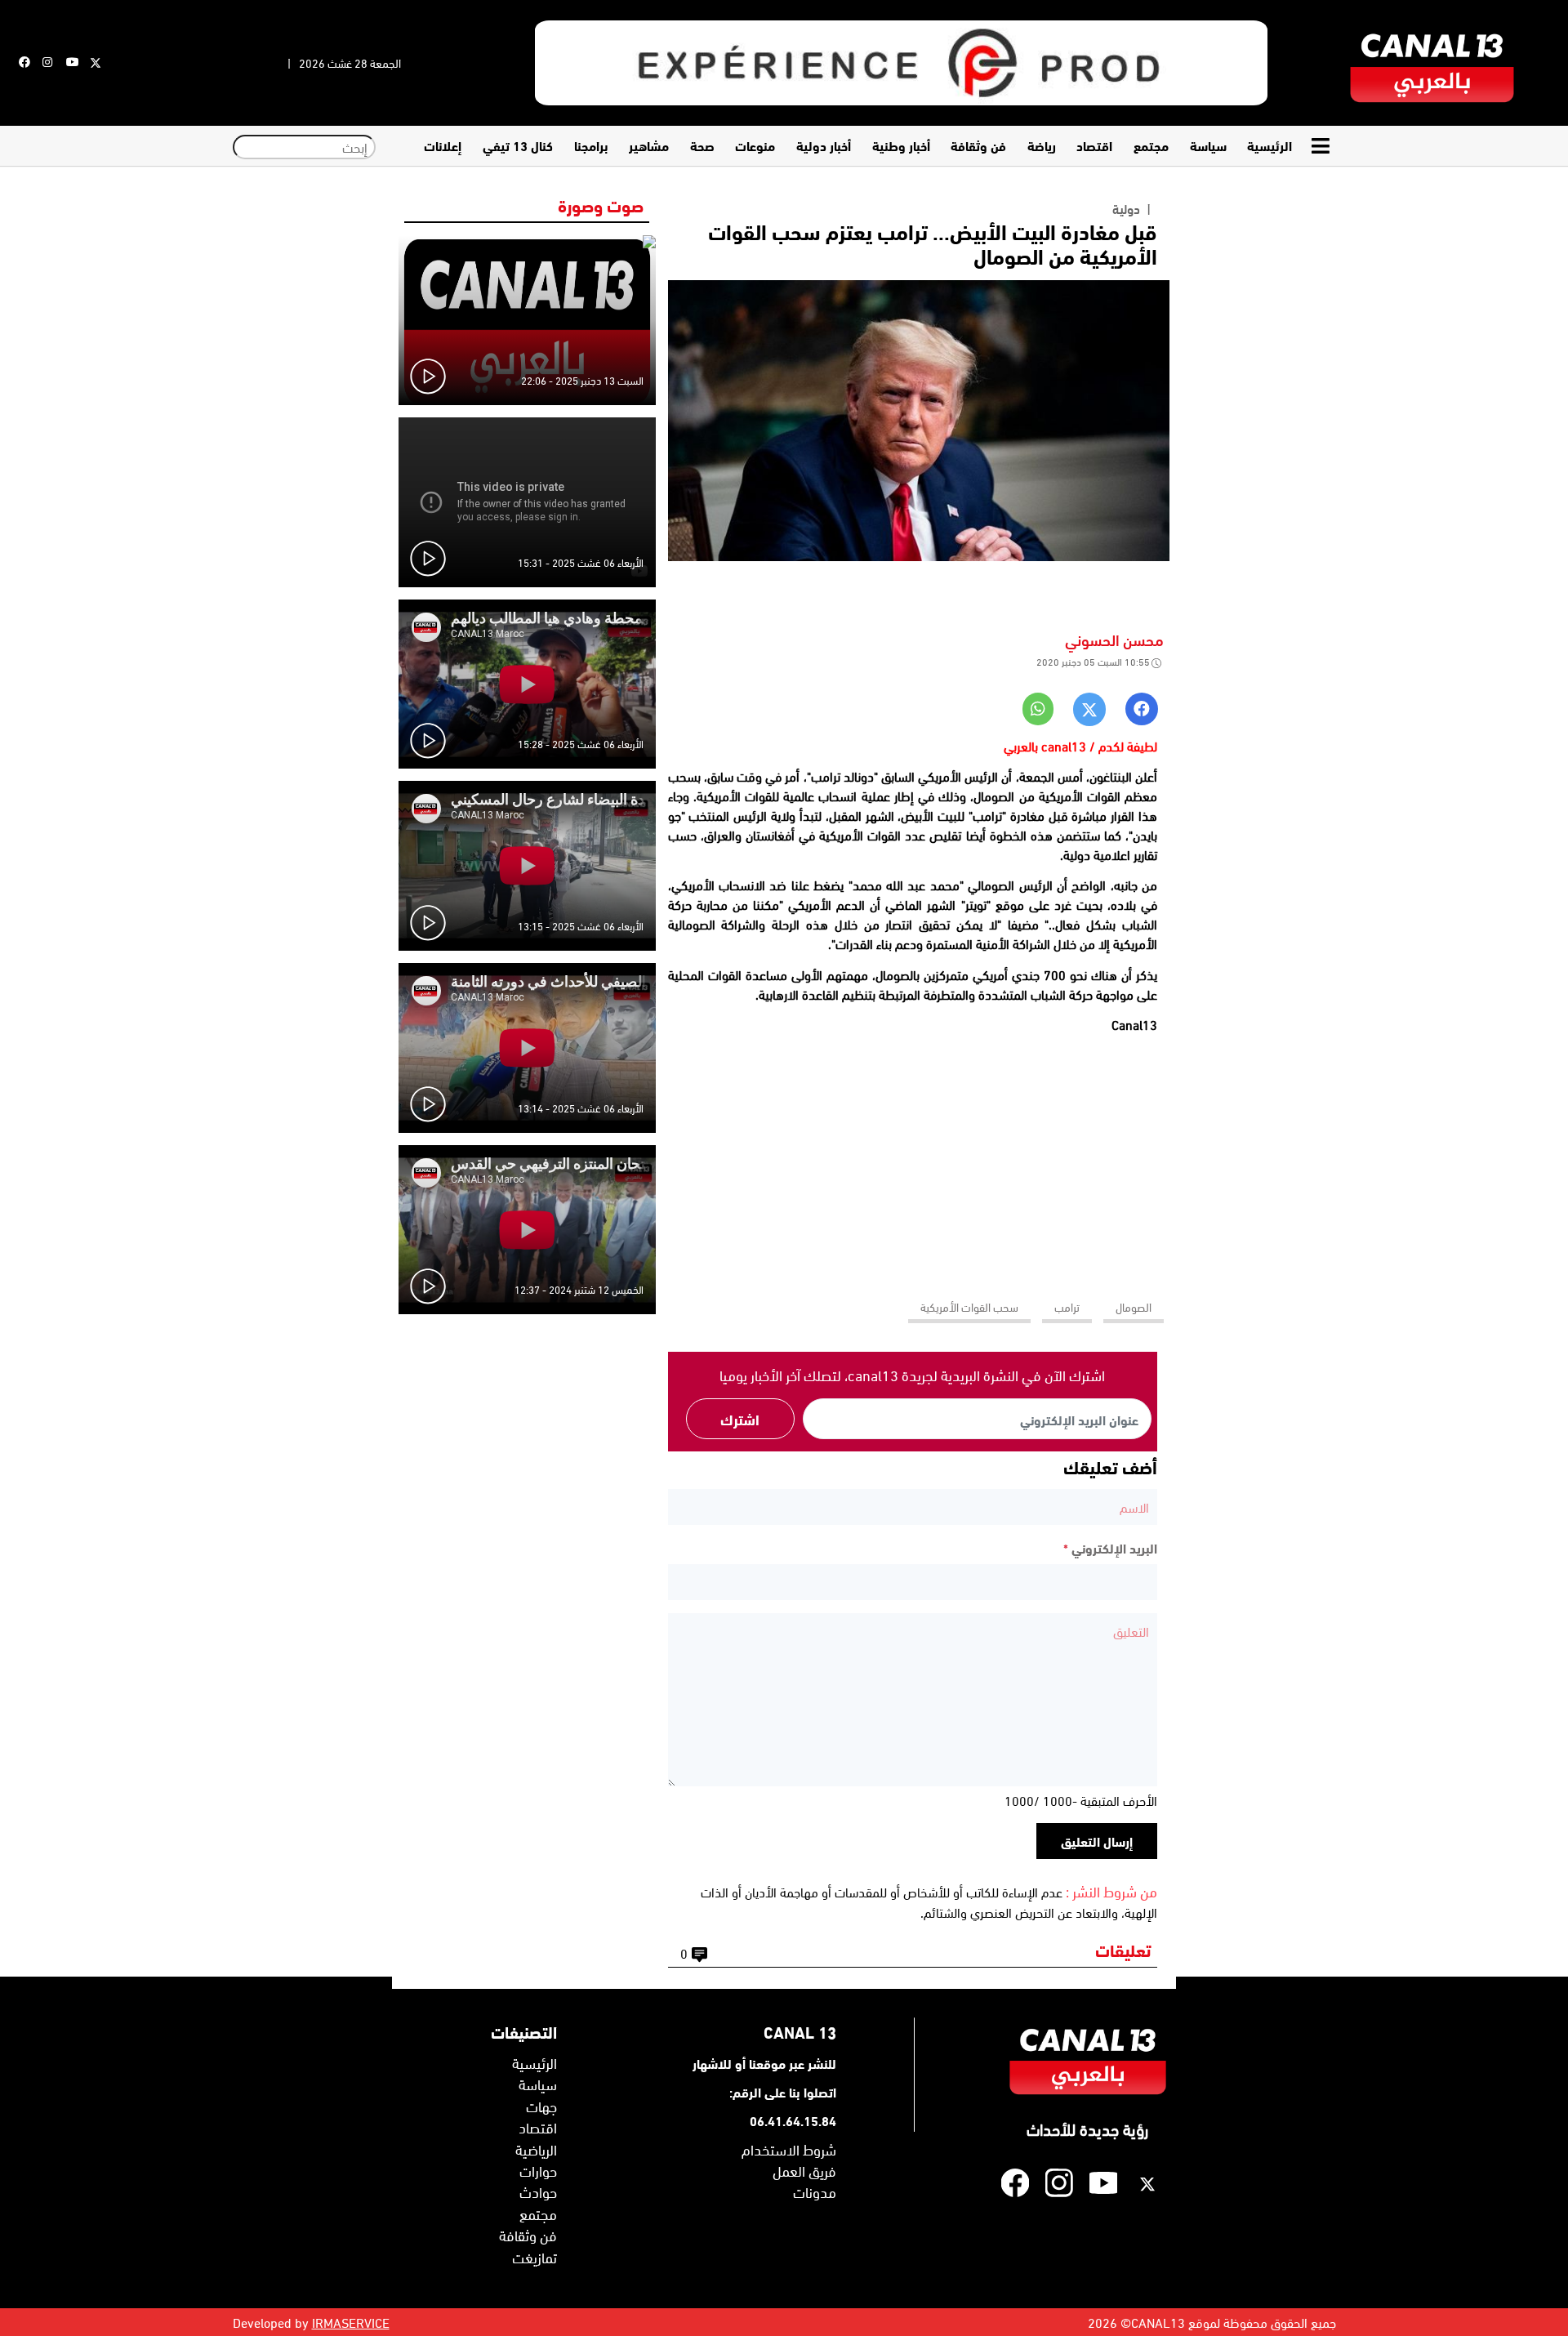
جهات (541, 2106)
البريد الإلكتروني (1110, 1548)
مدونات (815, 2191)
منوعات (755, 145)
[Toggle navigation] (1322, 146)
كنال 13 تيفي (518, 145)
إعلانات (443, 145)
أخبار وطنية (901, 145)
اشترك (740, 1419)
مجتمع (1151, 145)
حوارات (538, 2170)
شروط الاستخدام (789, 2149)
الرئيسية (1270, 145)
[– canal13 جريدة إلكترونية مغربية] (1432, 63)
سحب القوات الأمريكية (969, 1306)
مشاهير (649, 145)
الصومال (1134, 1306)
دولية (1126, 208)
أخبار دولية (824, 145)
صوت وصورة (601, 204)
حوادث (538, 2191)
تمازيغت (535, 2257)
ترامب (1067, 1306)
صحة (702, 145)
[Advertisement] (912, 1159)
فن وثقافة (978, 145)
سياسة (1208, 145)
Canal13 (1134, 1024)
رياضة (1042, 145)
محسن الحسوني (1114, 639)
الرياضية (536, 2149)
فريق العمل (804, 2170)
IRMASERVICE (351, 2322)
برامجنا (591, 145)
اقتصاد (1094, 145)
